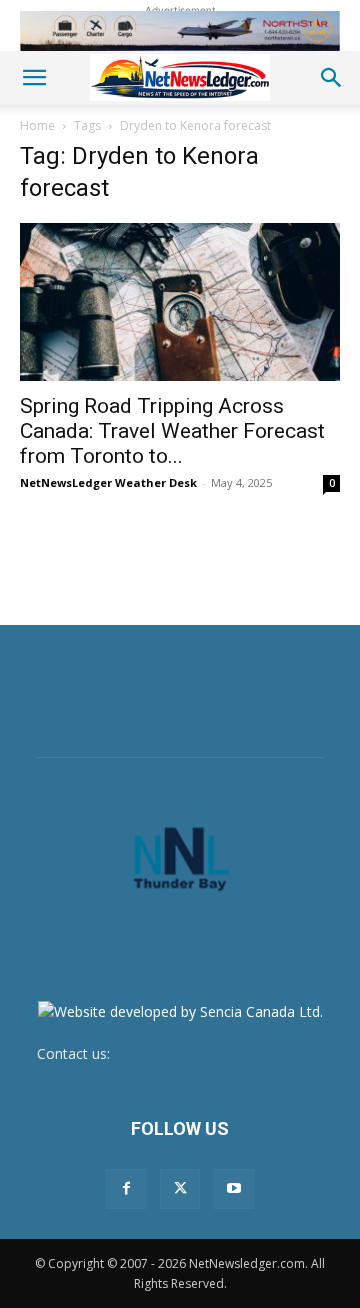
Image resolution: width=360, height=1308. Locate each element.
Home (37, 125)
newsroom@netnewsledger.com (219, 1053)
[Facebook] (126, 1189)
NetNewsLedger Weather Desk (108, 482)
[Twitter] (180, 1189)
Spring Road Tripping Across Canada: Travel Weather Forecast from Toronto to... (172, 431)
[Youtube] (234, 1189)
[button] (34, 78)
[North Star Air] (180, 31)
